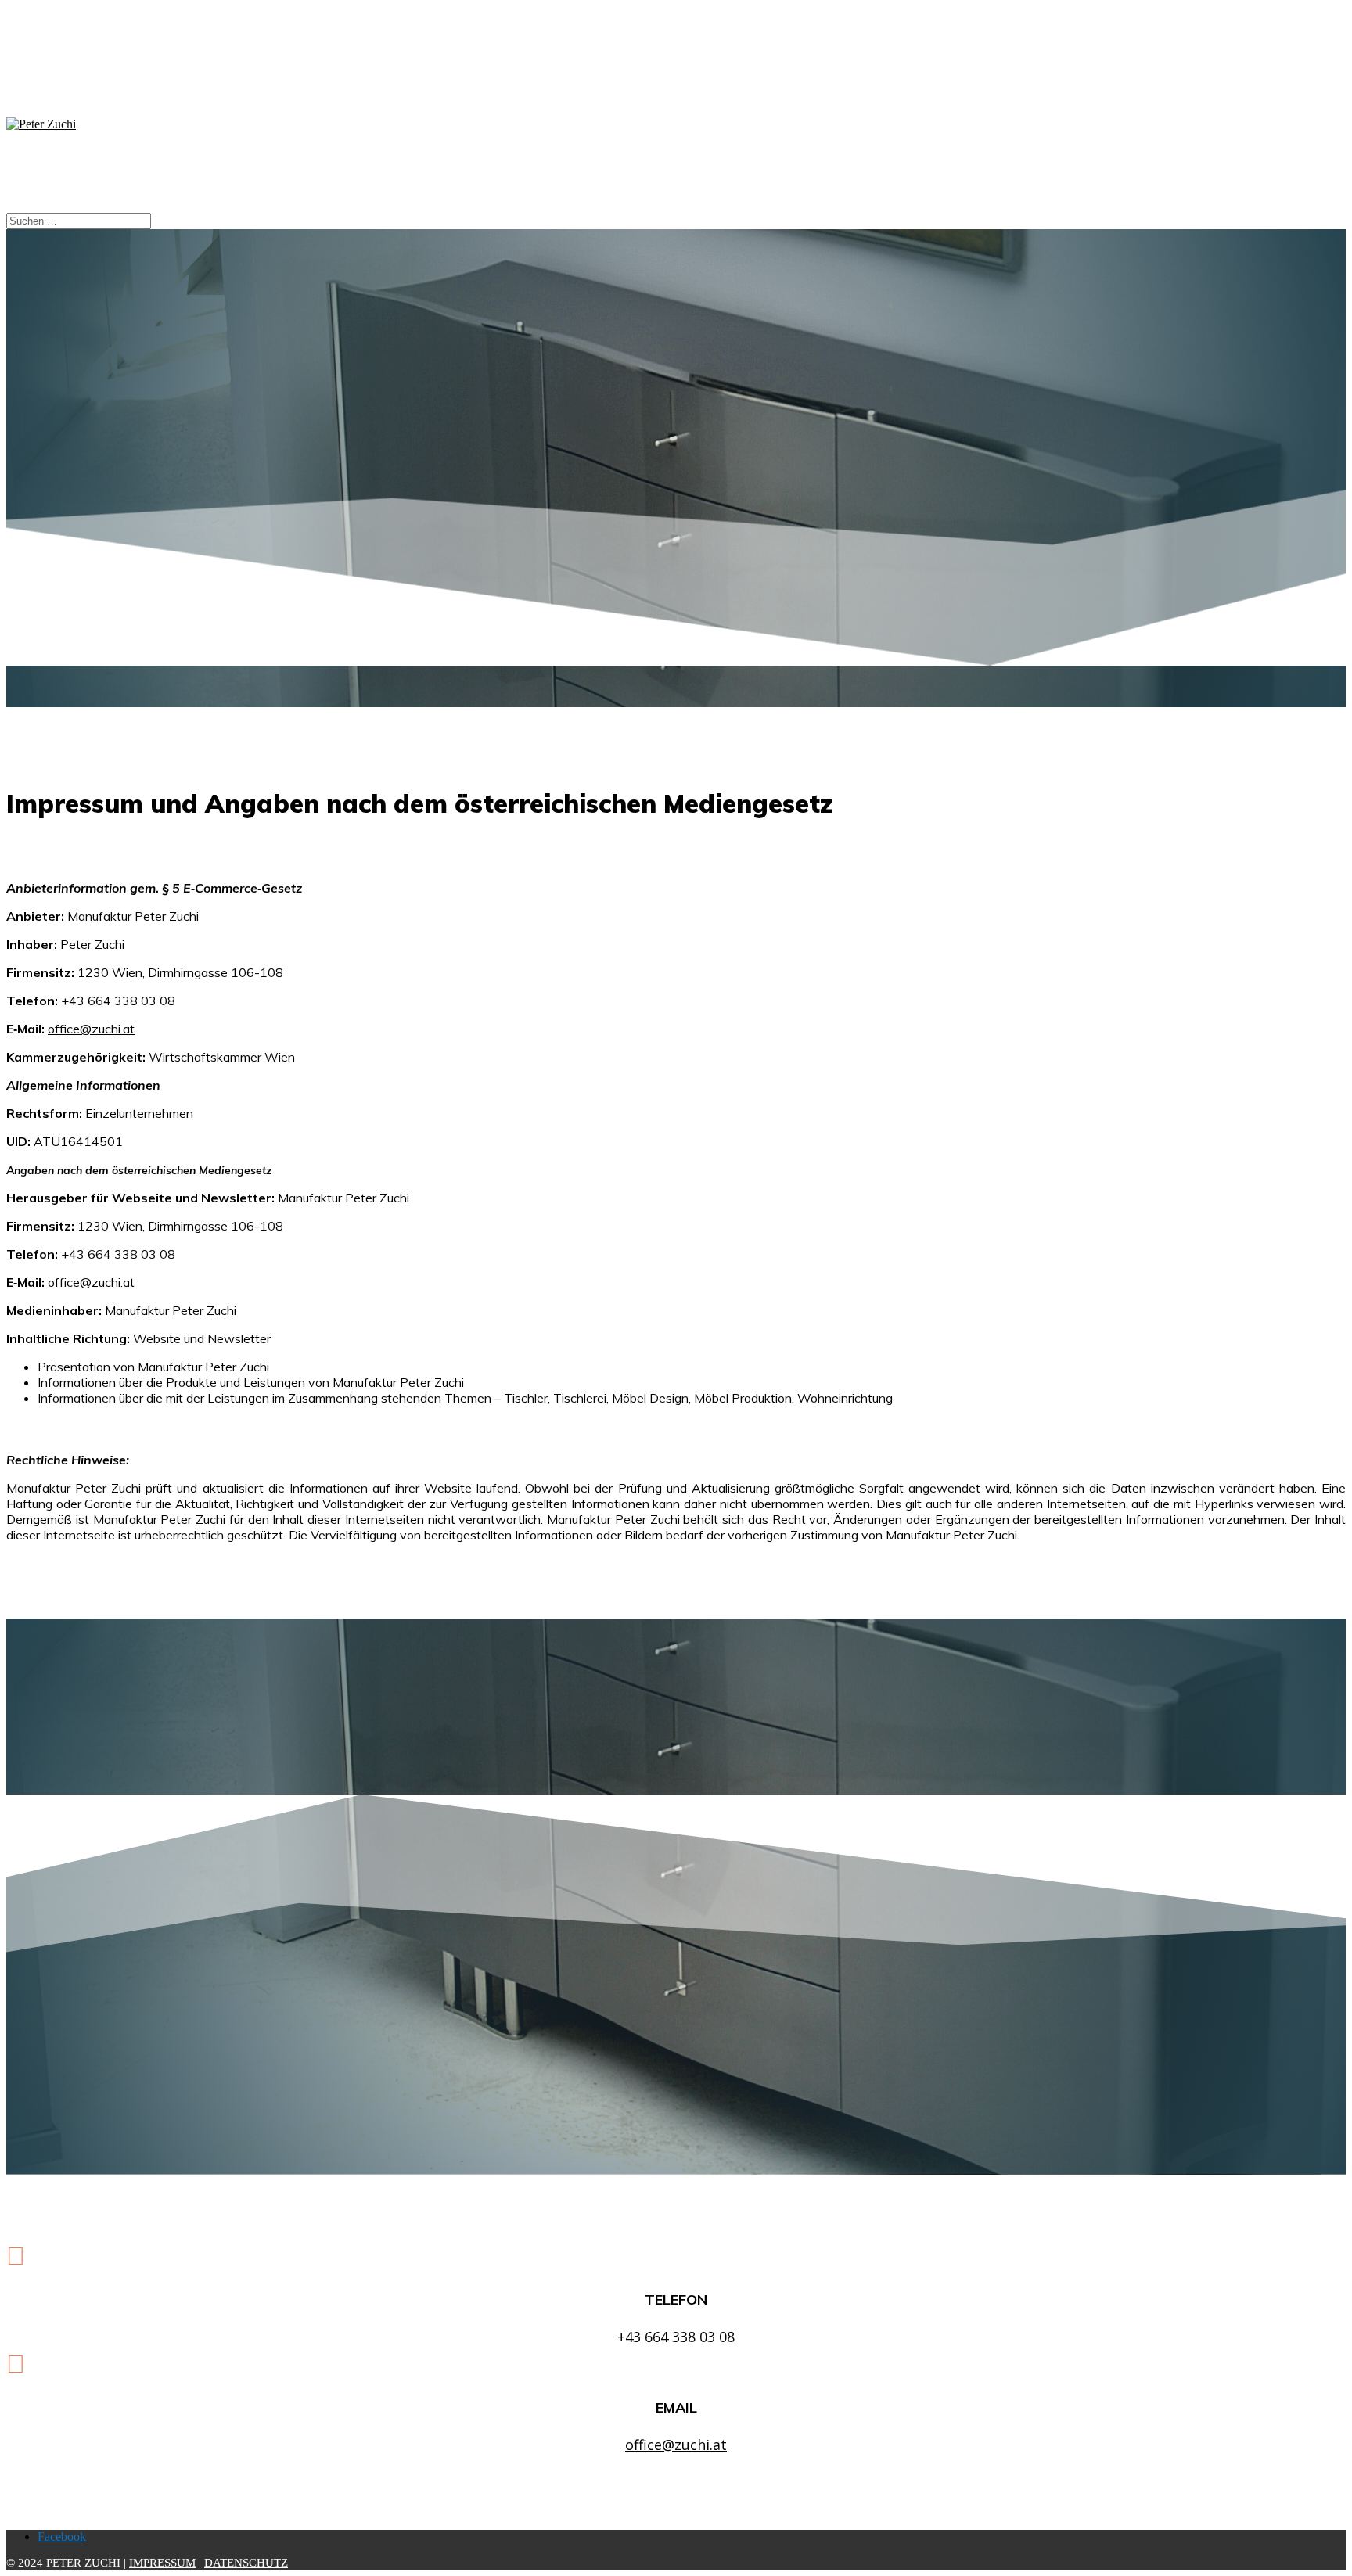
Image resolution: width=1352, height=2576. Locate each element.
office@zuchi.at (91, 1029)
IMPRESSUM (162, 2563)
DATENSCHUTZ (246, 2563)
